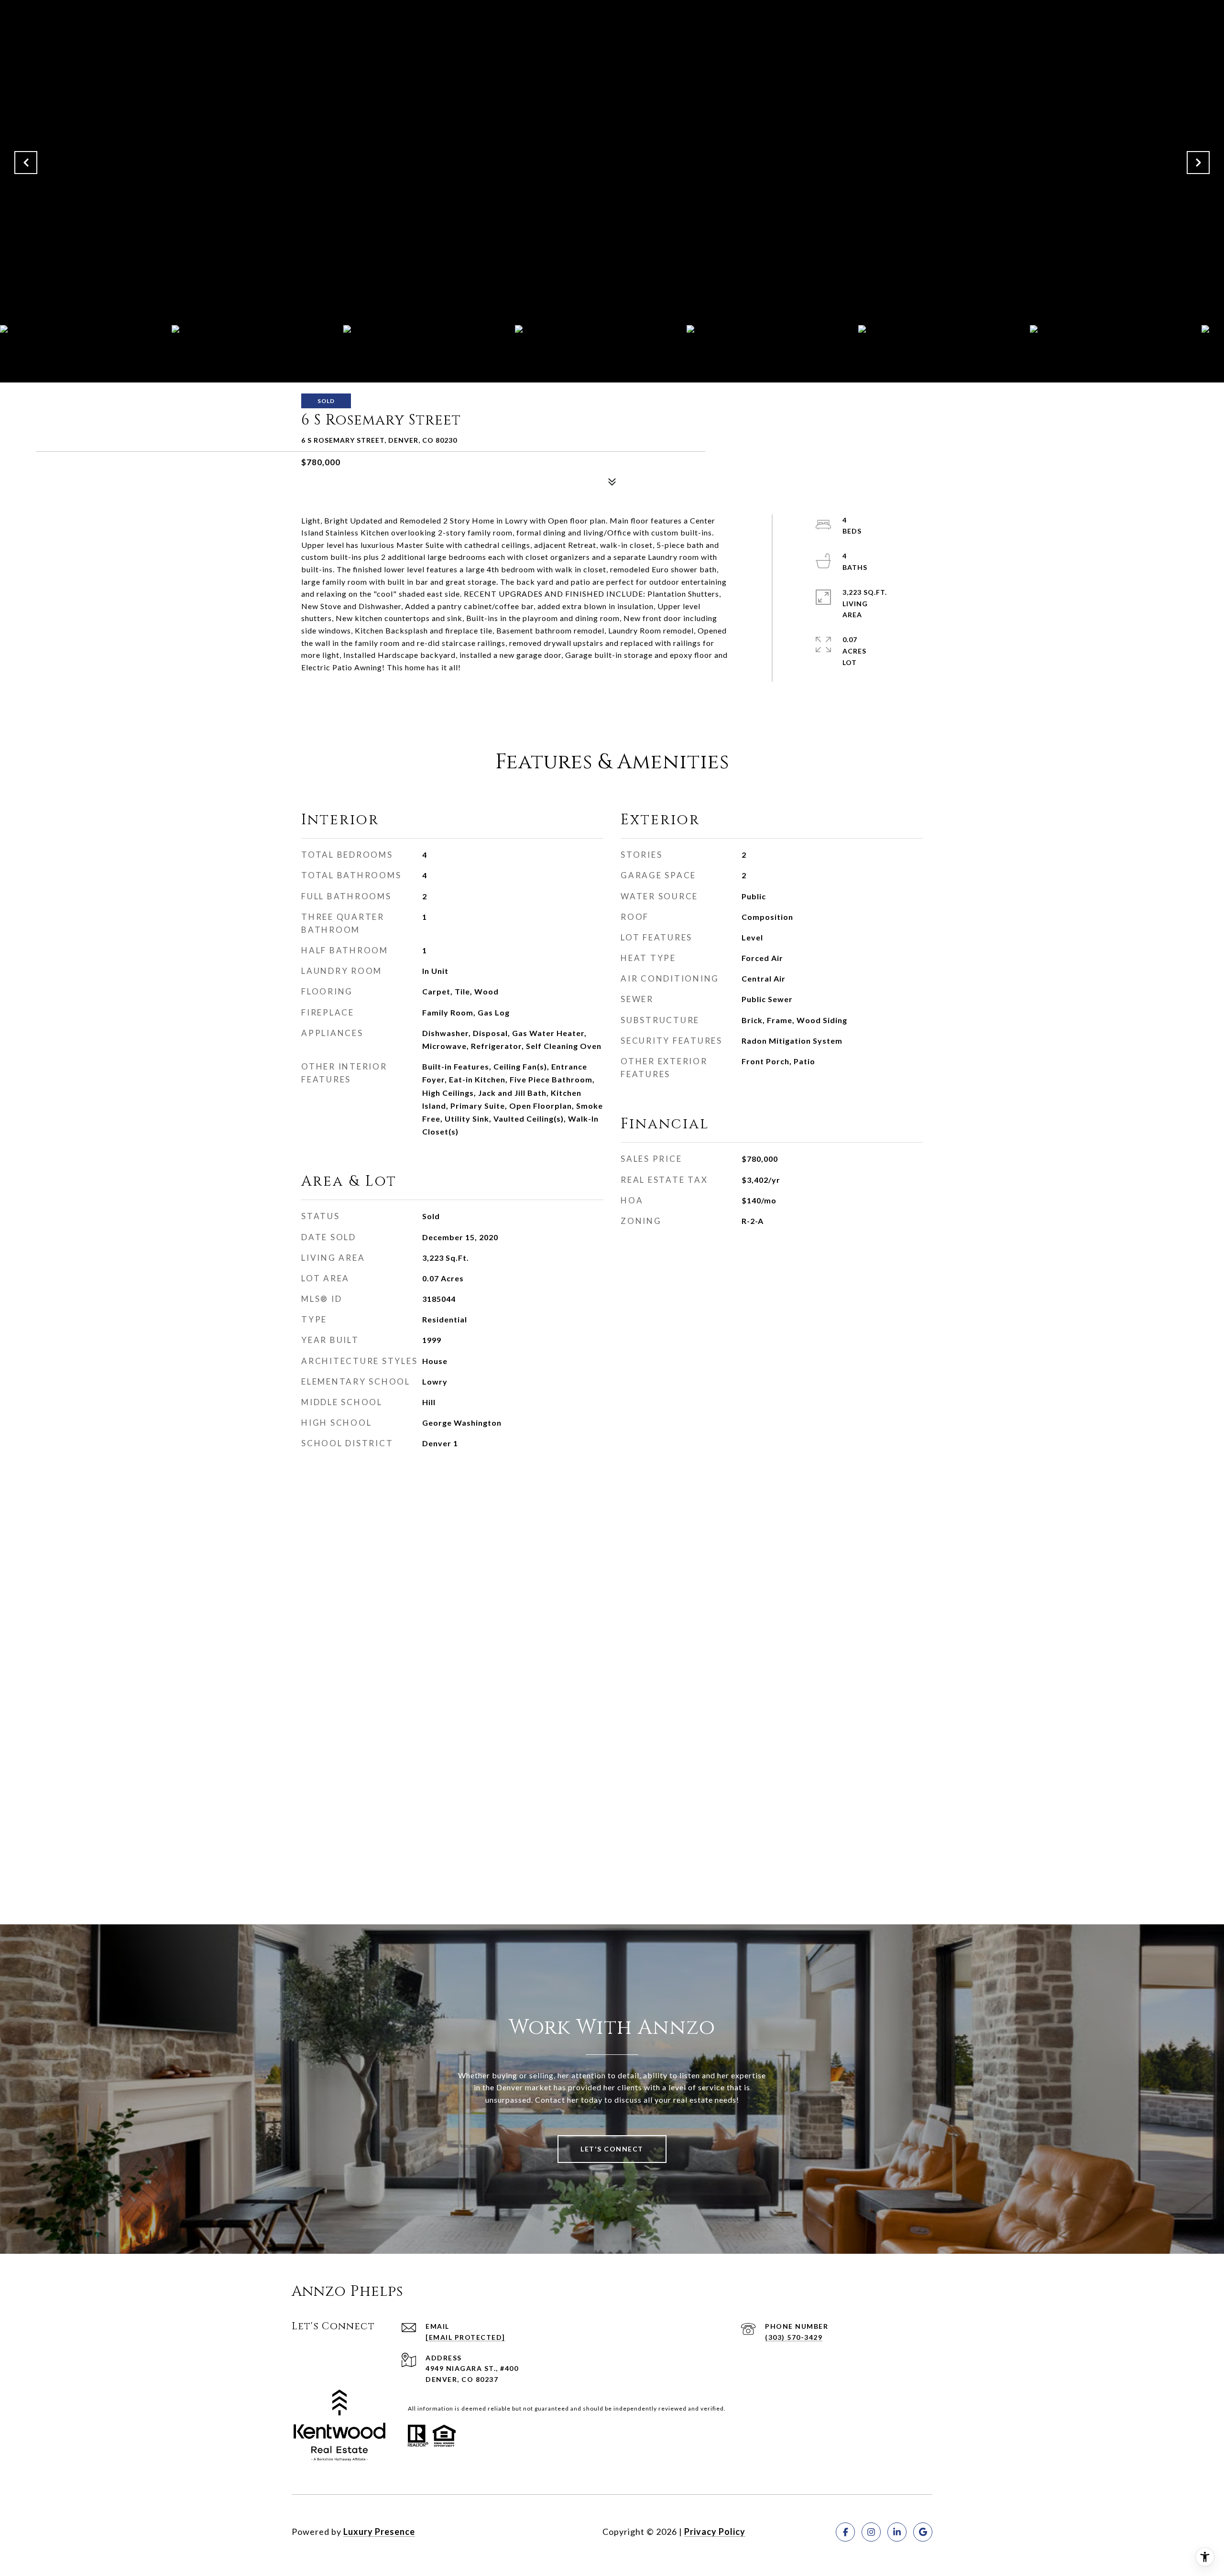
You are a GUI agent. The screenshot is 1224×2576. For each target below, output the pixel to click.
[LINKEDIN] (897, 2532)
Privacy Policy (715, 2532)
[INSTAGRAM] (871, 2532)
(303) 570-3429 (794, 2337)
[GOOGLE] (923, 2532)
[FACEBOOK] (845, 2532)
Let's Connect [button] (612, 2149)
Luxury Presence (379, 2532)
